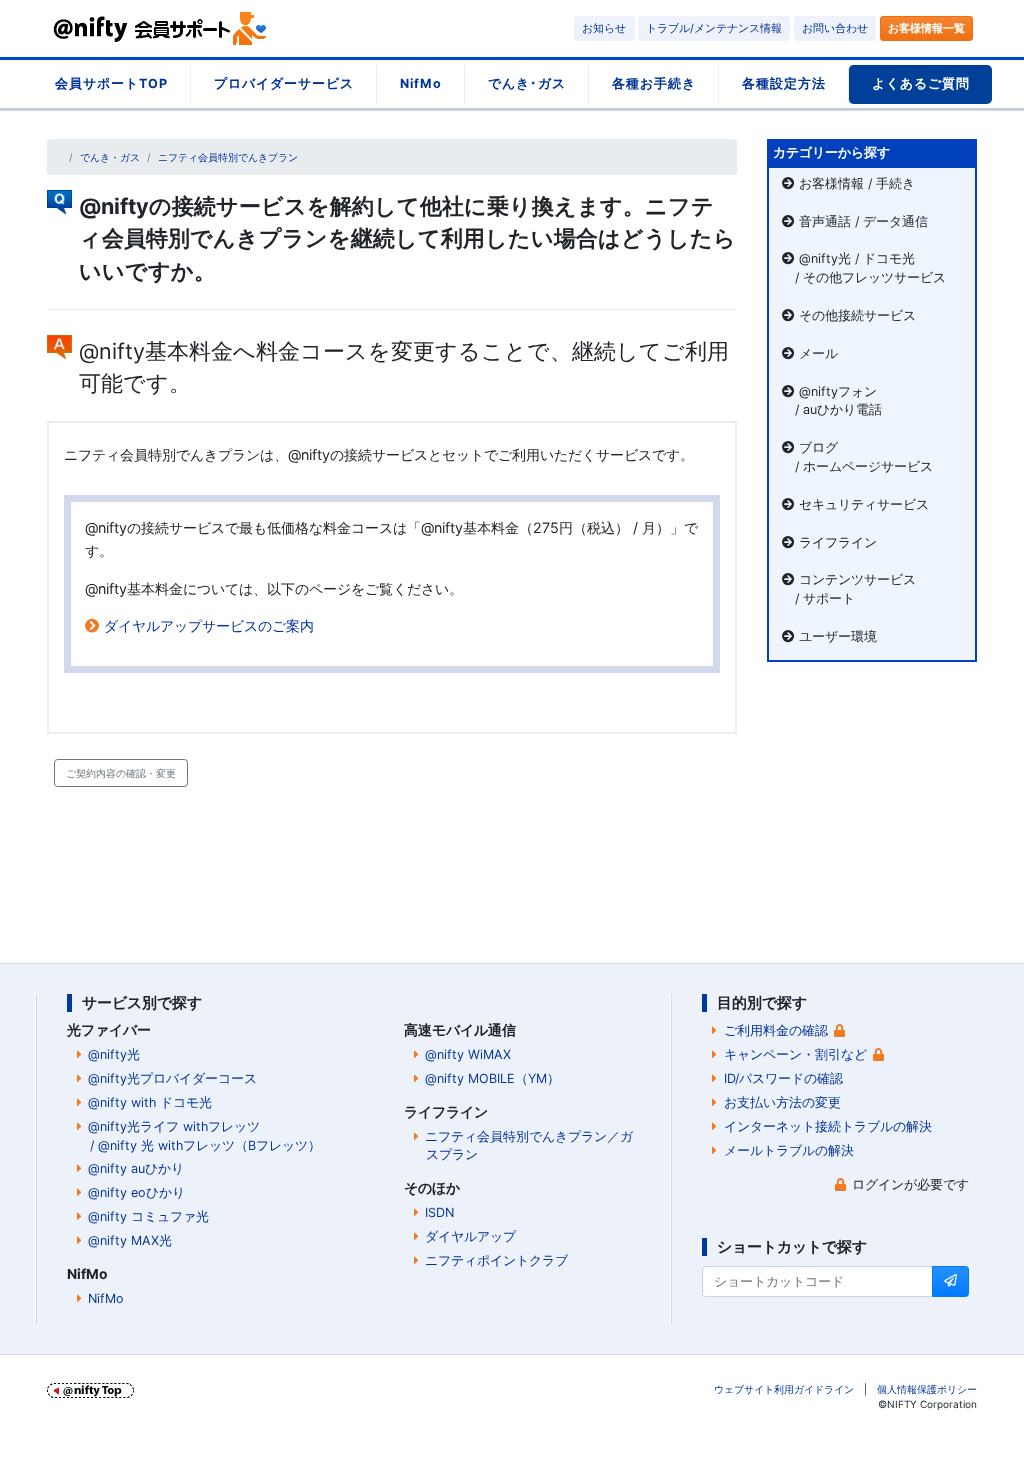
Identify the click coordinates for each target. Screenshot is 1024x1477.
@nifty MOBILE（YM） (492, 1078)
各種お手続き (654, 83)
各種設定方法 (784, 83)
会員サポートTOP (111, 83)
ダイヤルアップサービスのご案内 (209, 625)
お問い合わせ (835, 28)
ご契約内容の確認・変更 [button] (121, 773)
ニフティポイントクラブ (496, 1260)
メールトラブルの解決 (789, 1150)
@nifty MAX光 (130, 1240)
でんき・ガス (110, 157)
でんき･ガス (527, 83)
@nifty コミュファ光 (148, 1216)
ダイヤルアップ (470, 1236)
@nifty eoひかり (136, 1192)
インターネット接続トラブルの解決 (828, 1126)
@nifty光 (114, 1054)
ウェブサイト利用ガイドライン (784, 1389)
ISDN (439, 1212)
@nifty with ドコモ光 (150, 1102)
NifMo (421, 83)
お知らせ (604, 28)
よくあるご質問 (921, 83)
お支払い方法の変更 (782, 1102)
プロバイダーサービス (284, 83)
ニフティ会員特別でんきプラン (228, 157)
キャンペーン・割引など (795, 1054)
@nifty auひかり (136, 1168)
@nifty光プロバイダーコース (172, 1078)
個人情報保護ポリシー (927, 1389)
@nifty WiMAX (468, 1054)
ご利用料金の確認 (776, 1030)
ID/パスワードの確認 (783, 1078)
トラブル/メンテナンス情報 (714, 28)
